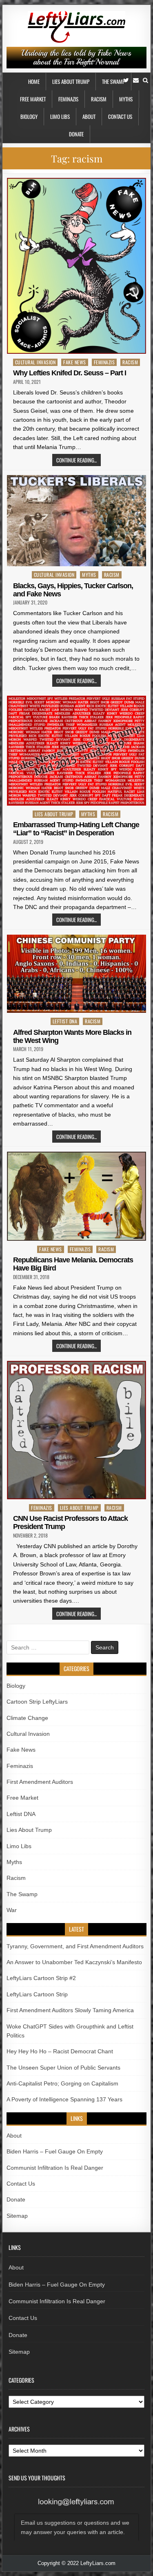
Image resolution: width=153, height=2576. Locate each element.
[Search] (145, 80)
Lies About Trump (71, 81)
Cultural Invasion (35, 362)
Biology (29, 116)
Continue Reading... (76, 460)
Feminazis (68, 99)
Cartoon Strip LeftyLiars (37, 1702)
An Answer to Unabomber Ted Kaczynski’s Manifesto (74, 1962)
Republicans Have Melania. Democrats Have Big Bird (73, 1264)
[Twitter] (126, 80)
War (12, 1910)
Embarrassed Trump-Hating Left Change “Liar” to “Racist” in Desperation (76, 829)
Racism (99, 99)
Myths (126, 99)
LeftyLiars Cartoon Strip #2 (41, 1978)
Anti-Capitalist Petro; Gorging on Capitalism (62, 2083)
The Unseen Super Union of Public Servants (63, 2068)
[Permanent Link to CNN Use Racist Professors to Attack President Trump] (77, 1430)
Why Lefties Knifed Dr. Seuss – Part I (70, 373)
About (89, 116)
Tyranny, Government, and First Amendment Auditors (75, 1946)
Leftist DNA (65, 1021)
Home (34, 81)
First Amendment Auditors (40, 1782)
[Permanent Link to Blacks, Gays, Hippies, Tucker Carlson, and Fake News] (77, 521)
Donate (76, 134)
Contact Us (120, 116)
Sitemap (17, 2216)
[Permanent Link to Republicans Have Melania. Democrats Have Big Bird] (77, 1196)
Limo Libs (60, 116)
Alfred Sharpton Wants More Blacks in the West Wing (72, 1036)
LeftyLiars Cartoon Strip (37, 1994)
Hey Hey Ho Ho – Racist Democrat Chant (60, 2051)
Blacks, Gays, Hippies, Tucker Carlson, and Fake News (73, 590)
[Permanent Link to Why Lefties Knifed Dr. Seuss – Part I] (77, 266)
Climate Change (27, 1718)
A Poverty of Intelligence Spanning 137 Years (64, 2099)
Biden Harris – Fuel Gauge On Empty (55, 2151)
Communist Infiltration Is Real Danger (55, 2168)
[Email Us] (136, 80)
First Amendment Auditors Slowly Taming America (70, 2010)
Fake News (75, 362)
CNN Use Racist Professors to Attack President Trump (70, 1522)
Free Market (33, 99)
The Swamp (113, 81)
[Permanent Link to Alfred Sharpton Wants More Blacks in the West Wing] (77, 974)
